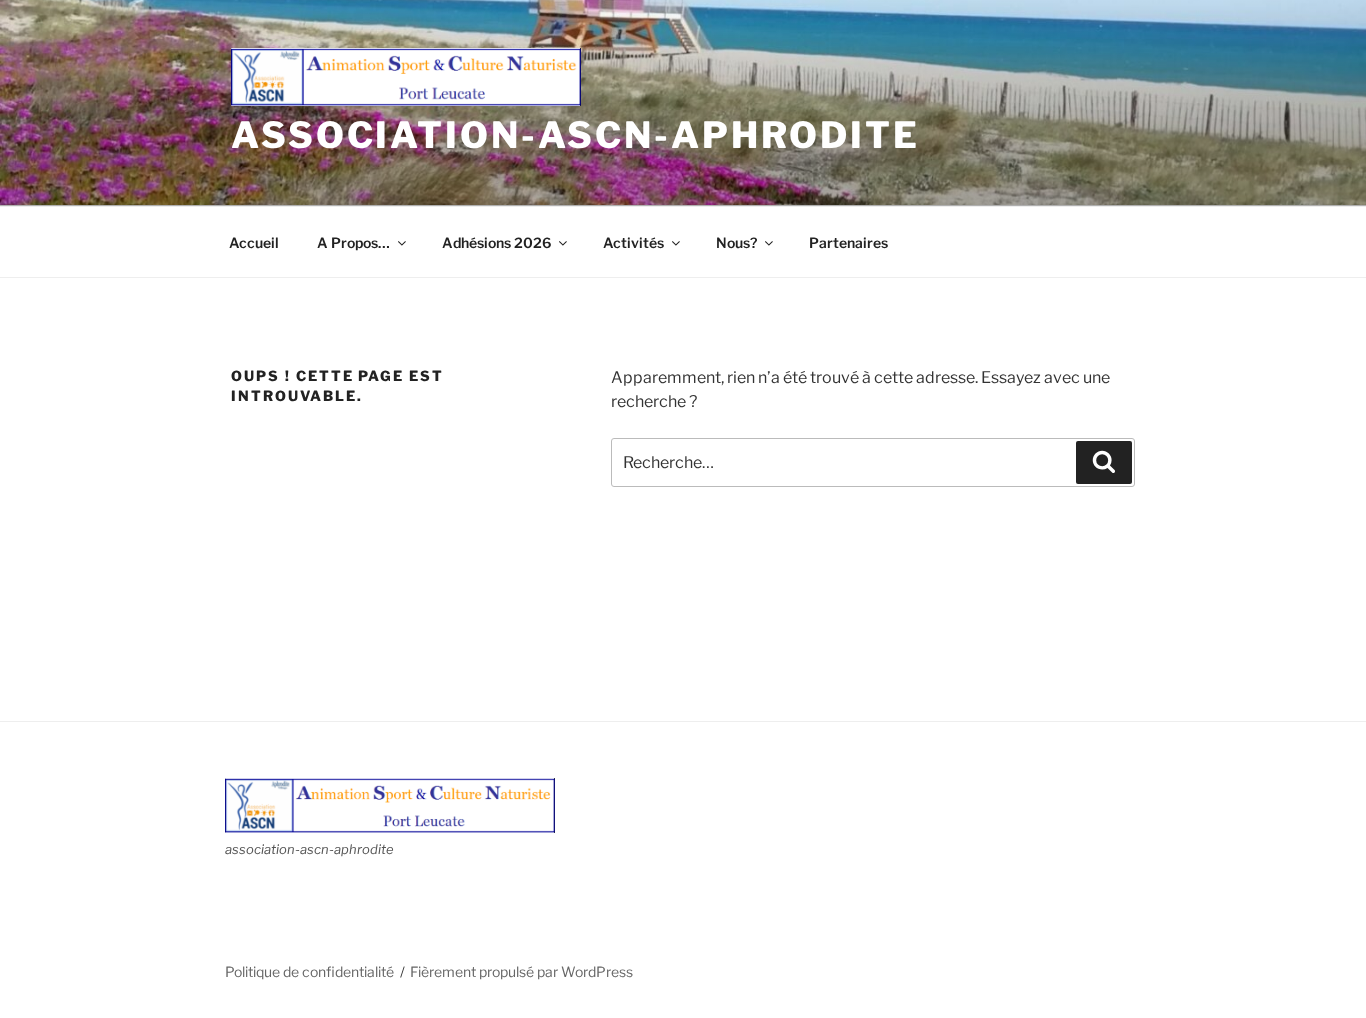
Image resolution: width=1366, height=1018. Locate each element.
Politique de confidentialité (309, 971)
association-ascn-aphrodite (575, 135)
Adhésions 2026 (496, 242)
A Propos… (353, 242)
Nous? (736, 242)
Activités (633, 242)
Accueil (254, 242)
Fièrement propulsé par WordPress (521, 971)
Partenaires (848, 242)
